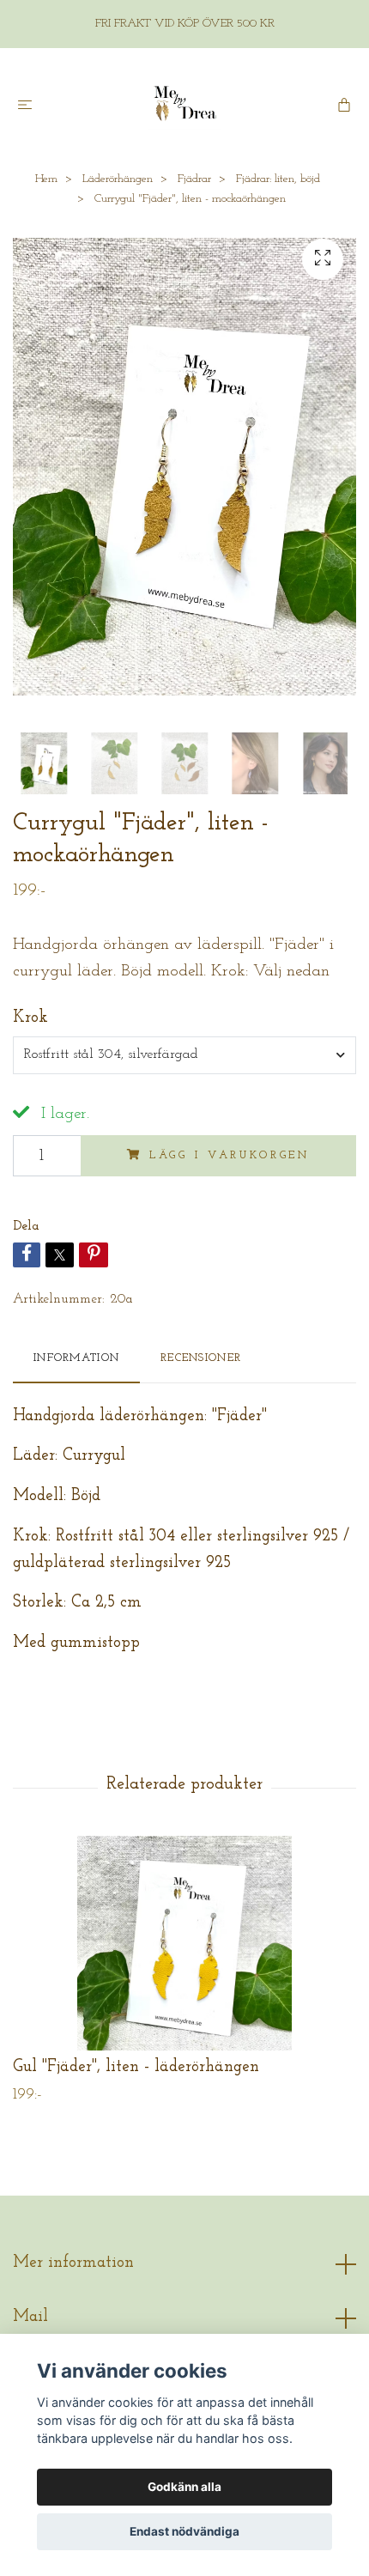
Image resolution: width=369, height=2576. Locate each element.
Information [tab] (76, 1358)
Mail (30, 2317)
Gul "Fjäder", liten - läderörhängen (136, 2067)
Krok (30, 1018)
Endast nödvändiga (184, 2531)
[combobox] (184, 1055)
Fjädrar (194, 179)
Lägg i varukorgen (230, 1155)
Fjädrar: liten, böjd (278, 179)
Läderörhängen (118, 179)
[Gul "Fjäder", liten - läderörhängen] (184, 1943)
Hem (46, 179)
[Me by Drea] (184, 104)
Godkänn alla (184, 2487)
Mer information (73, 2263)
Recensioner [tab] (201, 1358)
